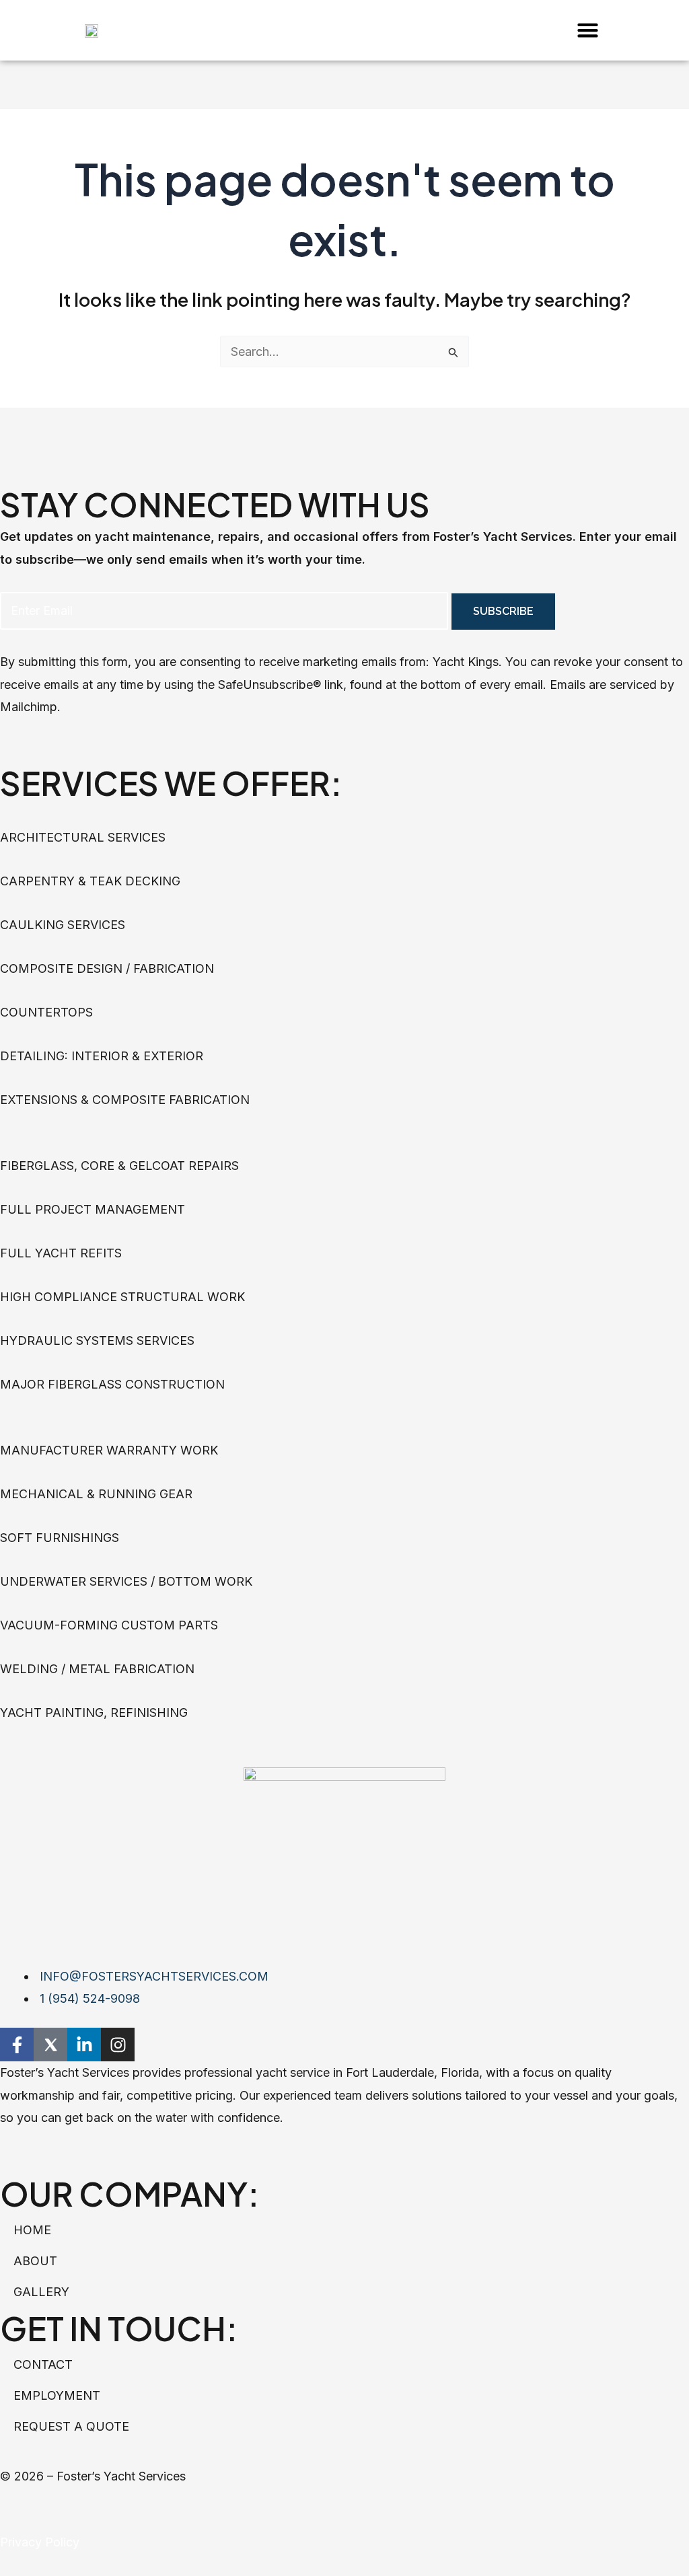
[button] (588, 30)
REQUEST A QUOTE (71, 2426)
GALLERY (41, 2292)
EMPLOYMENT (57, 2395)
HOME (32, 2230)
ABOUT (35, 2261)
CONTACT (43, 2364)
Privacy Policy (40, 2542)
